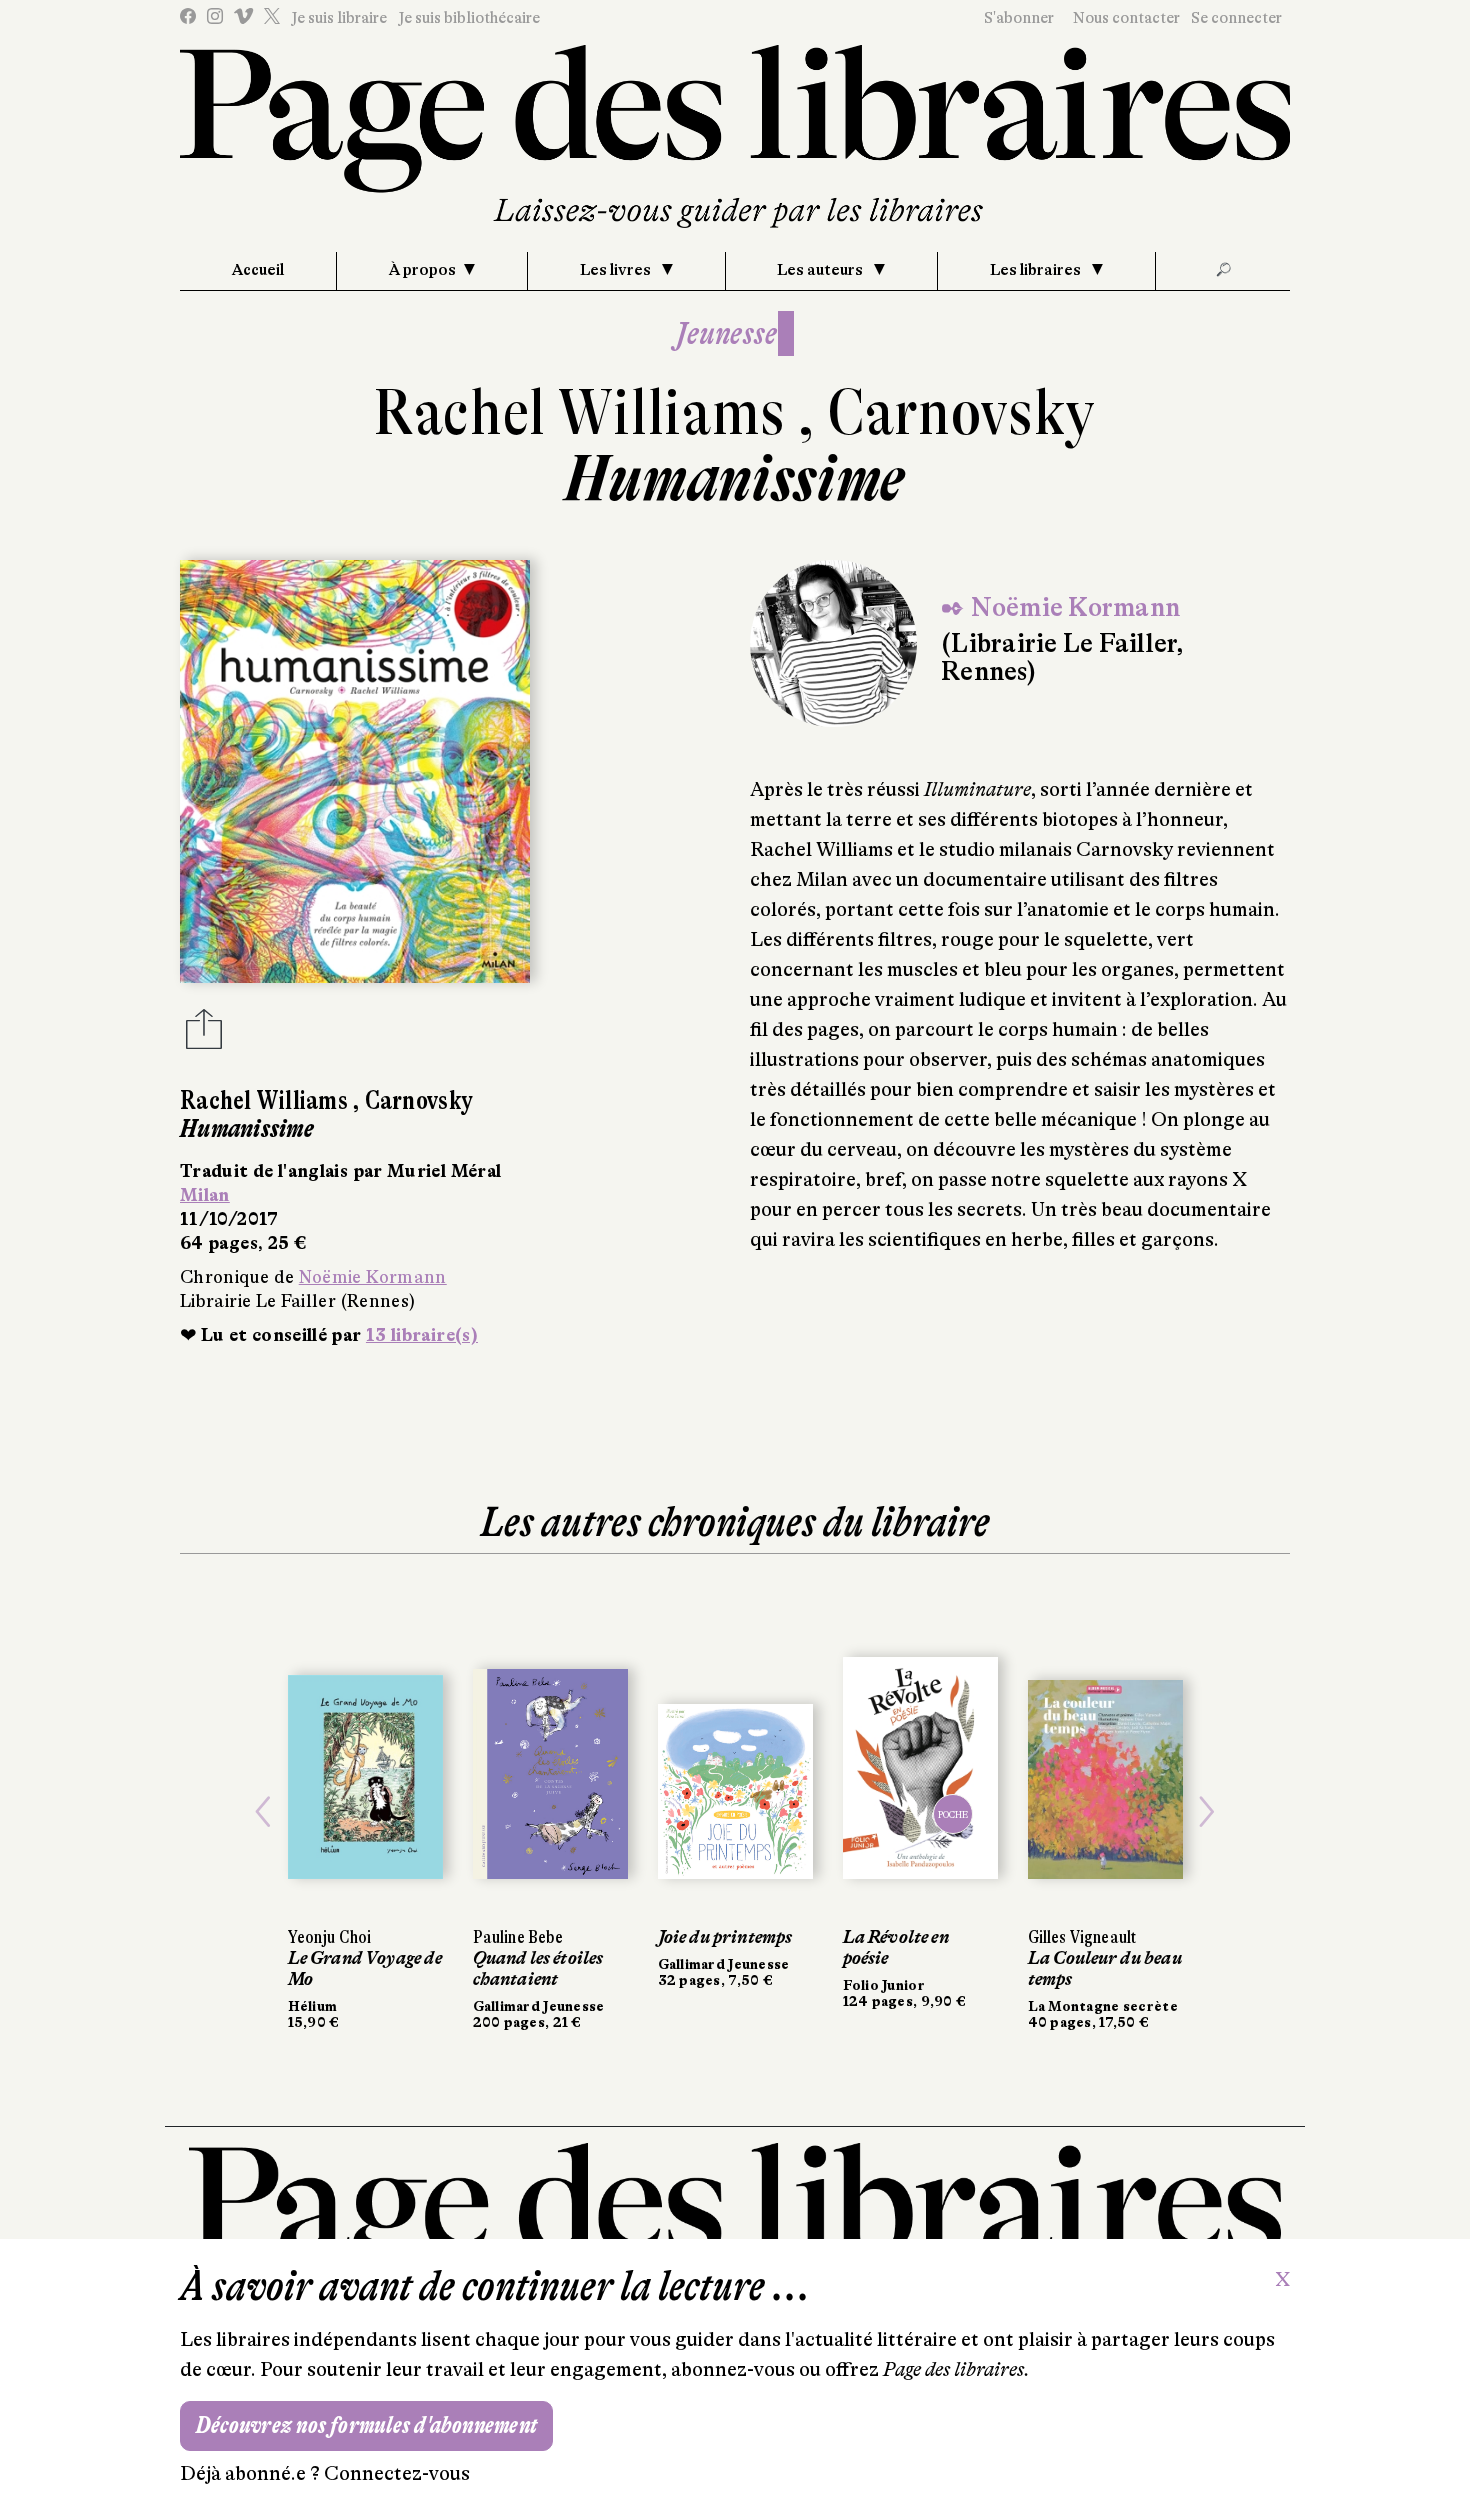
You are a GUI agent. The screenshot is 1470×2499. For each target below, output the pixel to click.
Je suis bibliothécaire (469, 18)
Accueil (258, 270)
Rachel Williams (586, 412)
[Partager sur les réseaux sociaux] (204, 1035)
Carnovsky (961, 412)
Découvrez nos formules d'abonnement (366, 2425)
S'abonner (1019, 18)
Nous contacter (1126, 18)
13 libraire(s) (422, 1335)
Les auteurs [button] (821, 270)
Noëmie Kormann (373, 1277)
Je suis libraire (339, 18)
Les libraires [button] (1037, 270)
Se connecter (1236, 18)
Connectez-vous (397, 2473)
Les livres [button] (617, 270)
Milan (205, 1195)
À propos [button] (422, 270)
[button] (263, 1812)
